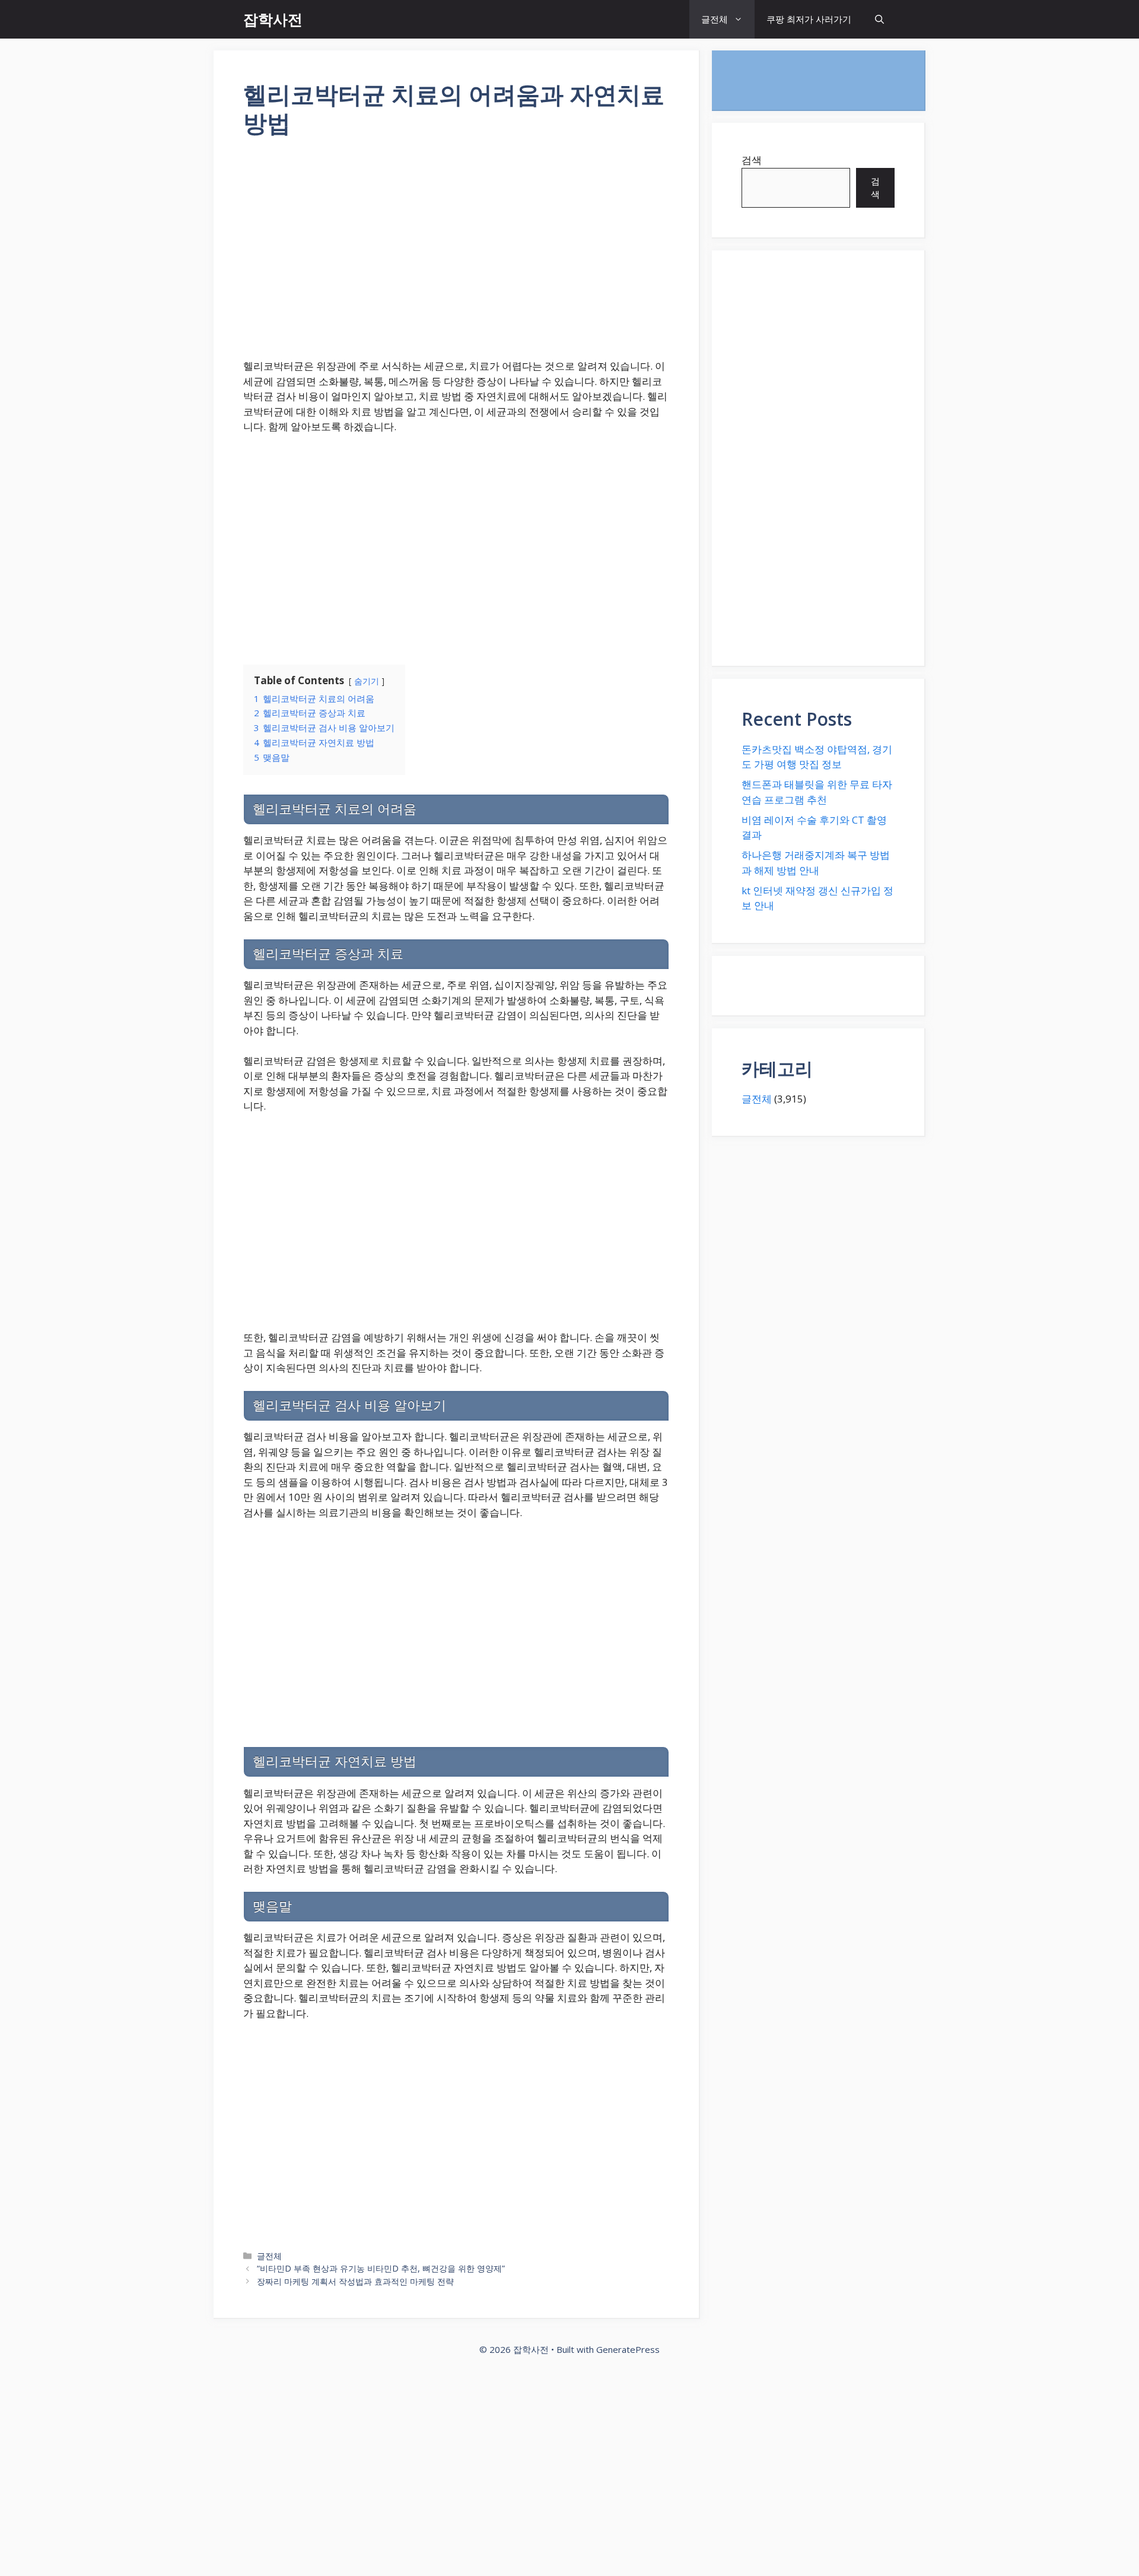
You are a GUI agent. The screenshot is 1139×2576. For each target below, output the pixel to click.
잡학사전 (273, 19)
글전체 (715, 19)
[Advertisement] (456, 256)
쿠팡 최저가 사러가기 (809, 19)
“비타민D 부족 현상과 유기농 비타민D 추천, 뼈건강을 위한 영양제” (381, 2268)
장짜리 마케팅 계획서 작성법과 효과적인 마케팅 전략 (355, 2281)
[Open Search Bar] (879, 19)
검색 (752, 160)
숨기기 (367, 681)
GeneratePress (628, 2349)
